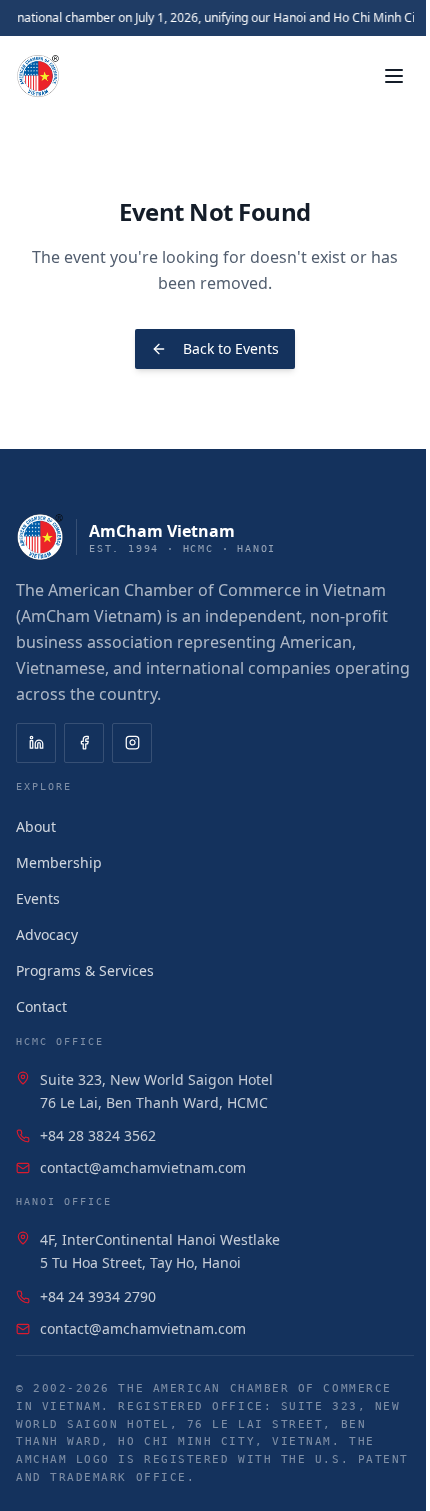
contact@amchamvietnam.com (143, 1167)
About (36, 826)
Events (38, 898)
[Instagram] (132, 743)
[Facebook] (84, 743)
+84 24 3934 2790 (98, 1296)
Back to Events (231, 348)
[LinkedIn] (36, 743)
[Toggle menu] (394, 76)
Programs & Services (85, 970)
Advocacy (47, 934)
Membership (59, 862)
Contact (41, 1006)
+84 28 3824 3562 (98, 1135)
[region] (215, 18)
